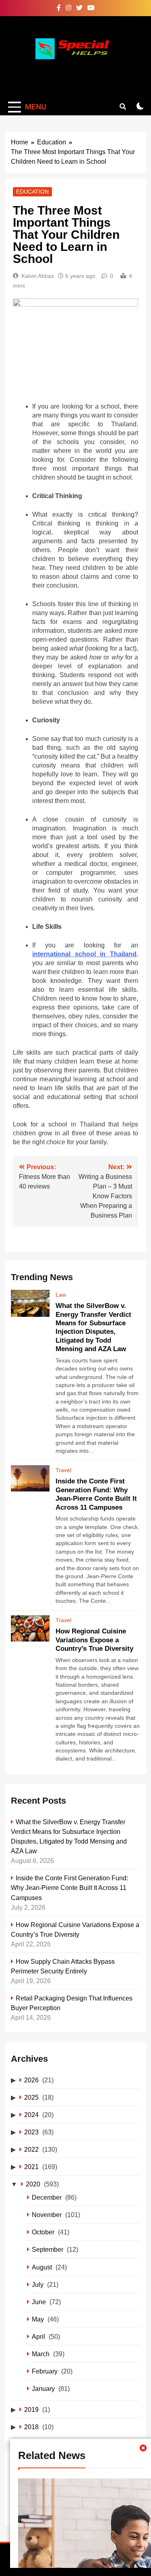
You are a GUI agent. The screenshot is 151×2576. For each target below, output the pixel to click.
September (48, 2249)
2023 (31, 2132)
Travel (63, 1470)
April (38, 2336)
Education (32, 192)
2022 (31, 2149)
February (45, 2371)
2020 (33, 2184)
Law (61, 1295)
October (43, 2232)
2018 (31, 2427)
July (38, 2284)
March (41, 2354)
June (39, 2302)
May (38, 2319)
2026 (31, 2080)
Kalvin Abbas (38, 276)
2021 (31, 2167)
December (47, 2197)
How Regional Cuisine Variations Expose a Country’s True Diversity (94, 1640)
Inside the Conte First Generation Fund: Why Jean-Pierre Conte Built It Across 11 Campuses (69, 1888)
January (43, 2388)
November (47, 2215)
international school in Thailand (84, 954)
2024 (31, 2115)
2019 (31, 2409)
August (42, 2267)
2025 (31, 2097)
